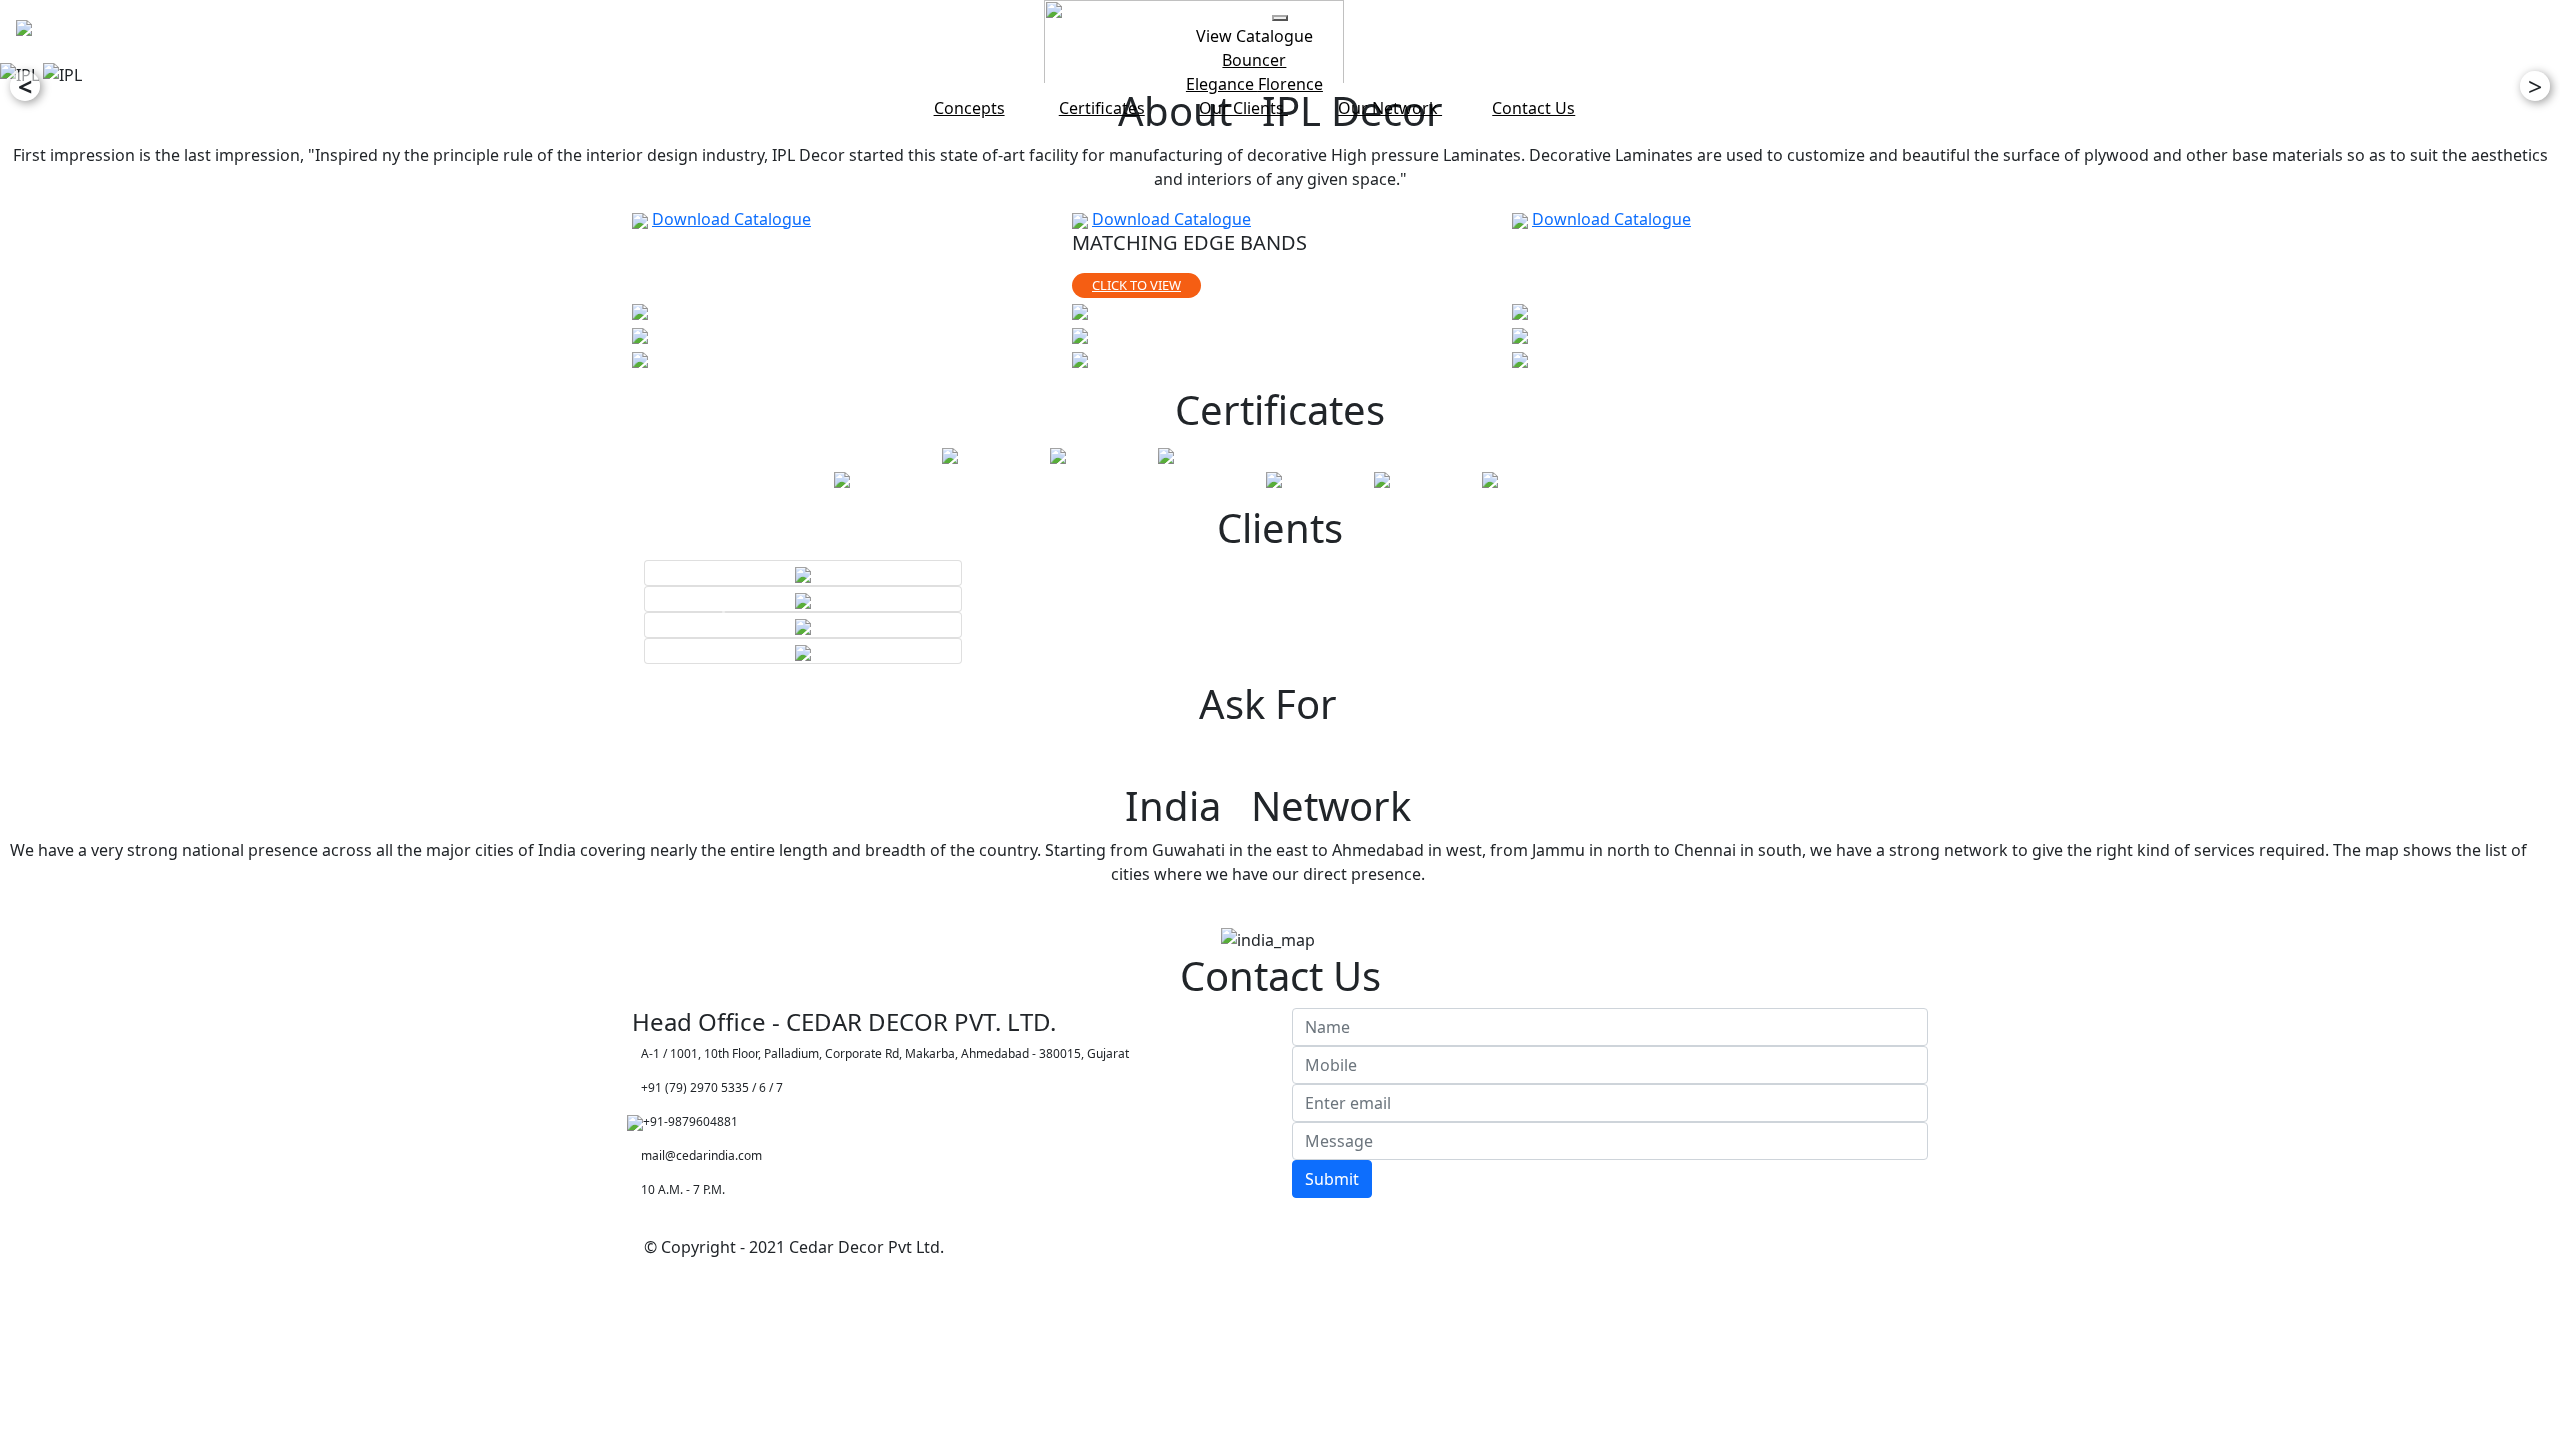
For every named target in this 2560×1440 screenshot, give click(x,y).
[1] (640, 310)
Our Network (1390, 108)
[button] (729, 612)
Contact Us (1533, 108)
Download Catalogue (731, 219)
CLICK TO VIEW (1136, 285)
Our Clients (1243, 108)
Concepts (969, 108)
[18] (1520, 310)
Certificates (1102, 108)
